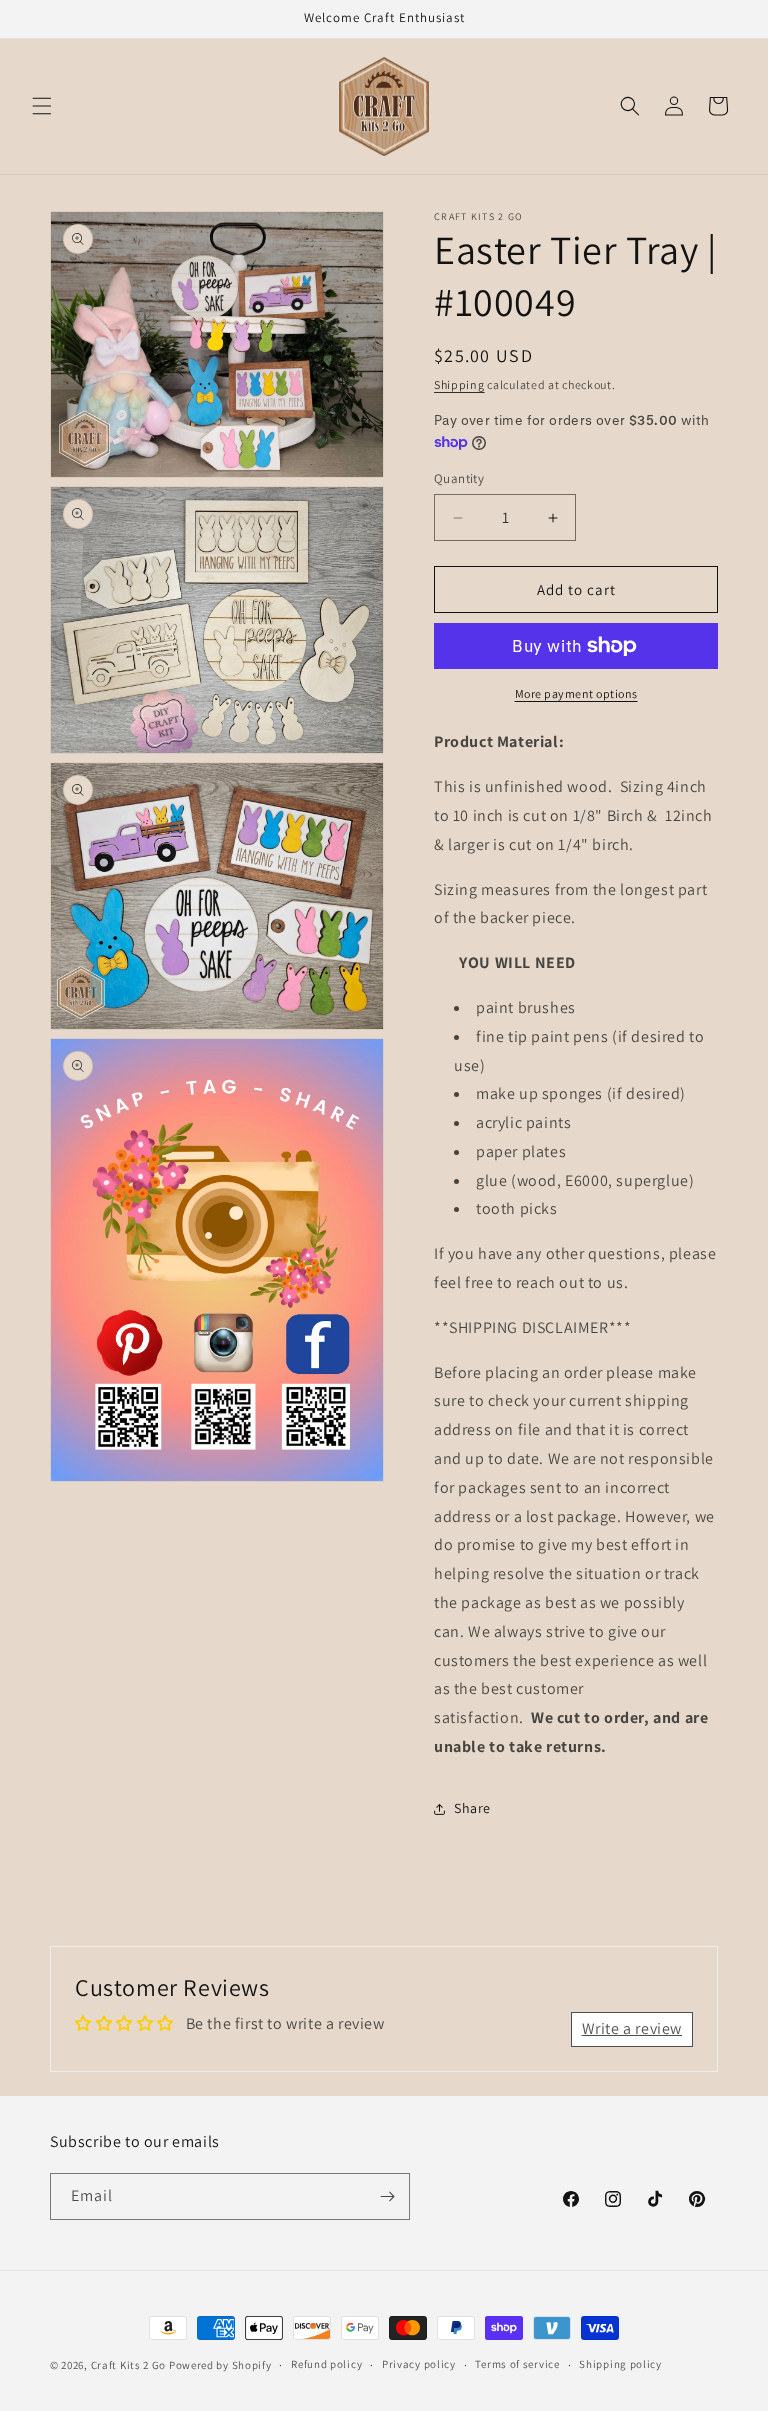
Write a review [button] (632, 2028)
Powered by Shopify (220, 2365)
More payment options (576, 693)
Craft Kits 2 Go (129, 2365)
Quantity (459, 478)
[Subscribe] (387, 2196)
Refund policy (326, 2364)
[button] (42, 106)
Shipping (459, 384)
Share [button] (472, 1808)
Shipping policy (620, 2364)
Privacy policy (419, 2364)
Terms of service (517, 2364)
